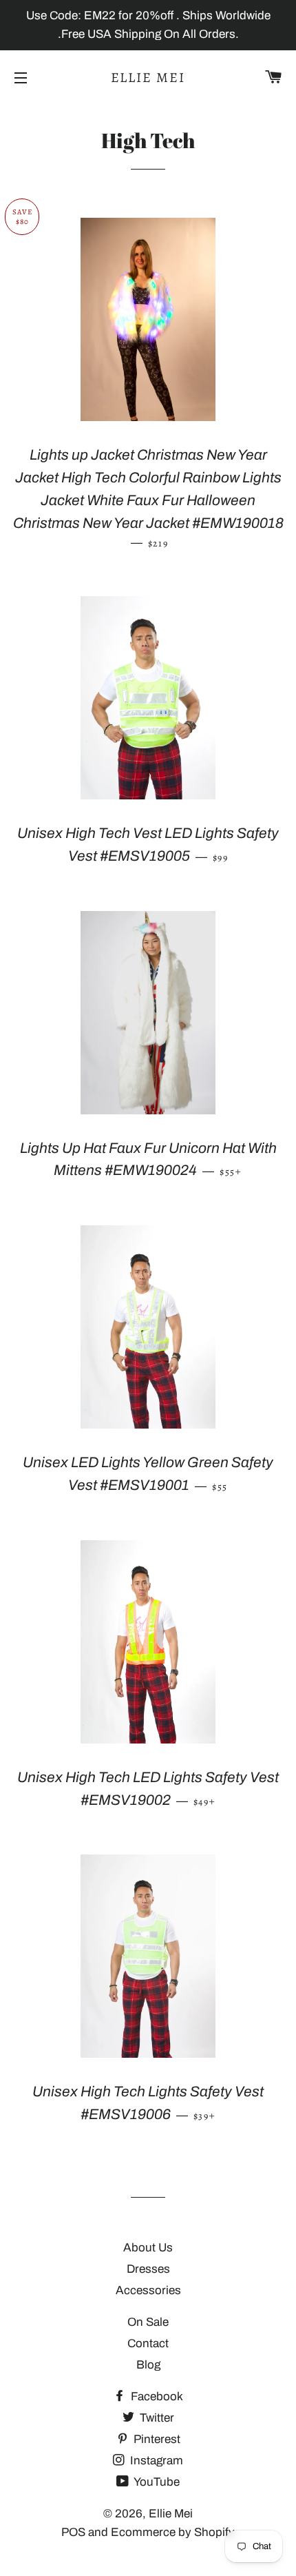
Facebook (156, 2396)
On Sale (148, 2322)
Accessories (148, 2290)
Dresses (148, 2269)
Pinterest (156, 2439)
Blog (148, 2365)
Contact (148, 2343)
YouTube (156, 2482)
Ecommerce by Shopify (173, 2532)
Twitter (156, 2418)
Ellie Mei (148, 78)
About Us (148, 2248)
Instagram (155, 2461)
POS (73, 2532)
